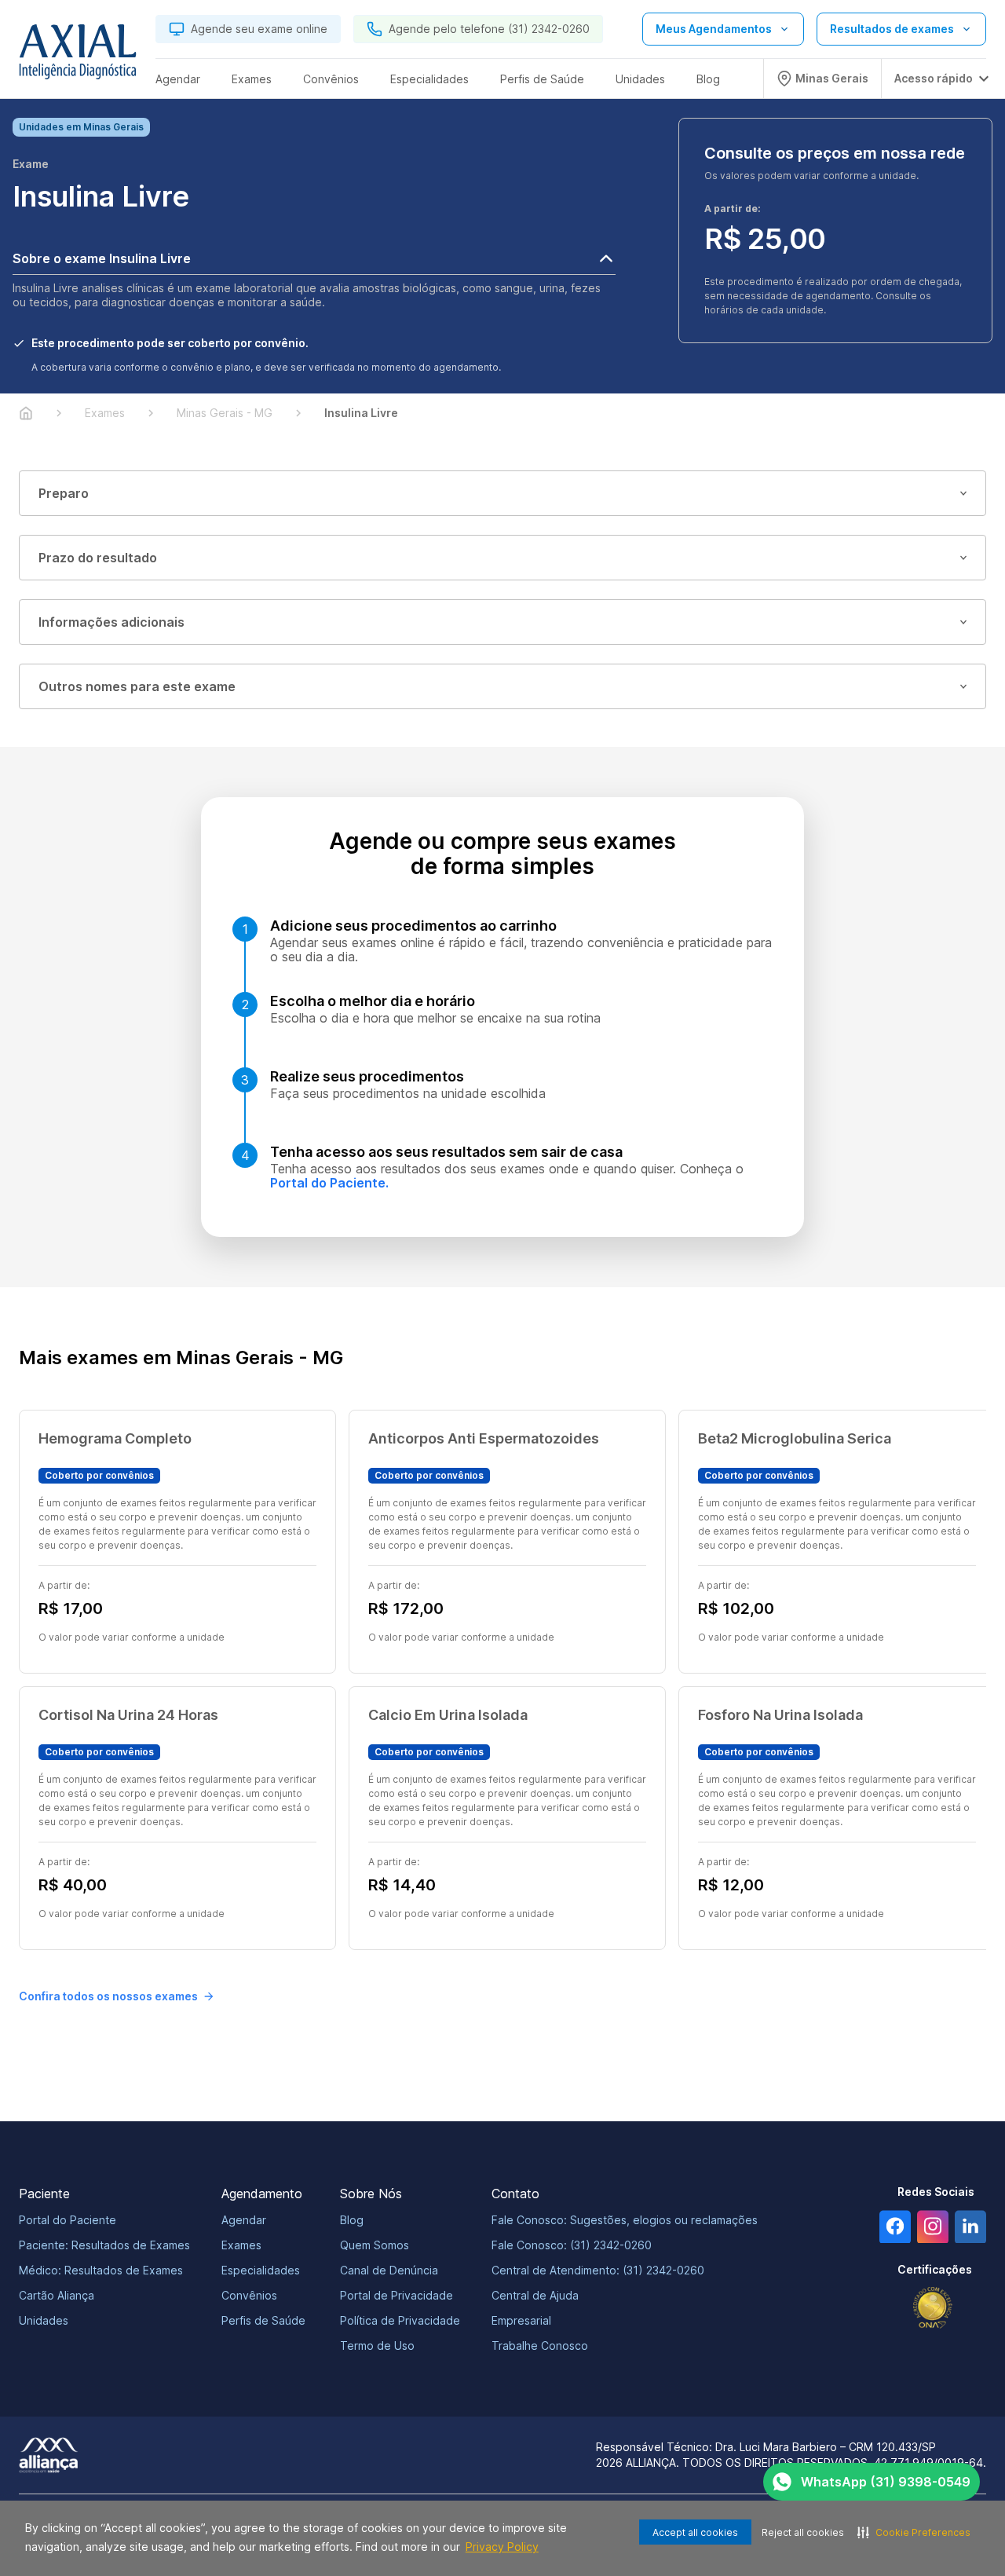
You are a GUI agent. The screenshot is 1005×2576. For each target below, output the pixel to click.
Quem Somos (375, 2245)
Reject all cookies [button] (803, 2532)
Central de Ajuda (535, 2295)
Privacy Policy (502, 2547)
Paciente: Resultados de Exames (104, 2245)
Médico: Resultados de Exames (101, 2270)
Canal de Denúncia (389, 2270)
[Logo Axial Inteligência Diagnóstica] (78, 56)
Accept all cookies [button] (695, 2532)
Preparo (64, 493)
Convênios (249, 2295)
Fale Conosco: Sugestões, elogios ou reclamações (625, 2220)
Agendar (244, 2220)
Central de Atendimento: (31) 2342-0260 (598, 2270)
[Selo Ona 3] (933, 2308)
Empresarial (521, 2320)
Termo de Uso (377, 2345)
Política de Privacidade (400, 2320)
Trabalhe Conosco (540, 2345)
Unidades (44, 2320)
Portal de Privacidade (397, 2295)
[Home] (26, 413)
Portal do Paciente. (329, 1183)
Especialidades (261, 2270)
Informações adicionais (111, 622)
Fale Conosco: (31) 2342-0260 (572, 2245)
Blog (352, 2220)
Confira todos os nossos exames (108, 1996)
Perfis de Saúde (263, 2320)
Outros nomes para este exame (137, 686)
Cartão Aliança (57, 2295)
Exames (241, 2245)
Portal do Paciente (68, 2220)
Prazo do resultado (98, 558)
